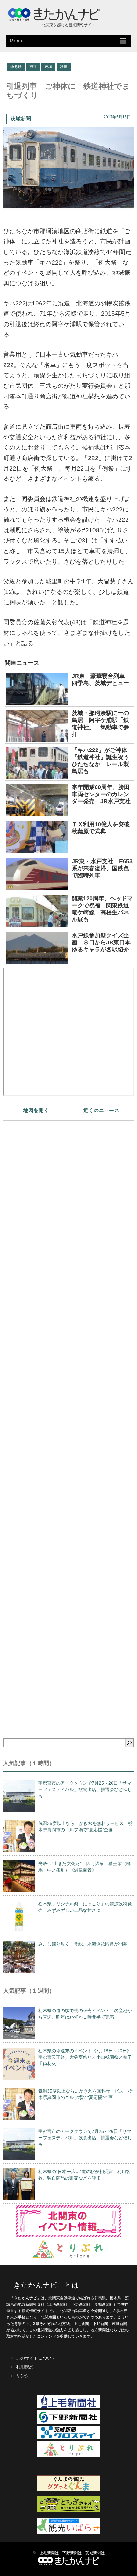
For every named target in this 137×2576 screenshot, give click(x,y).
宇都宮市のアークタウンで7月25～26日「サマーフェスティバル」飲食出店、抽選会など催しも (85, 1789)
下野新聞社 (72, 2553)
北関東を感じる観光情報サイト (68, 25)
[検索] (129, 1743)
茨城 (48, 67)
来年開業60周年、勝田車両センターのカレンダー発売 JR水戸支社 (104, 794)
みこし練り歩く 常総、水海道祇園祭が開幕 (83, 1944)
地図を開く (36, 1110)
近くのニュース (101, 1110)
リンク (23, 2376)
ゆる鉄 (16, 67)
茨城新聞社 (95, 2553)
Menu (16, 41)
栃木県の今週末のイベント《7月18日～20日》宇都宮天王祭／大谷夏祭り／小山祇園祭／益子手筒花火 (85, 2057)
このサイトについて (36, 2358)
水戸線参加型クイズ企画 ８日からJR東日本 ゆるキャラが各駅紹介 (104, 942)
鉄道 (64, 67)
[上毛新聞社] (68, 2407)
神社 (33, 67)
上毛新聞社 (49, 2553)
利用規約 (25, 2367)
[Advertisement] (68, 1418)
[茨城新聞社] (68, 2437)
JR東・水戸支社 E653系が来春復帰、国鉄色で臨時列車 (102, 868)
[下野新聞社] (68, 2423)
